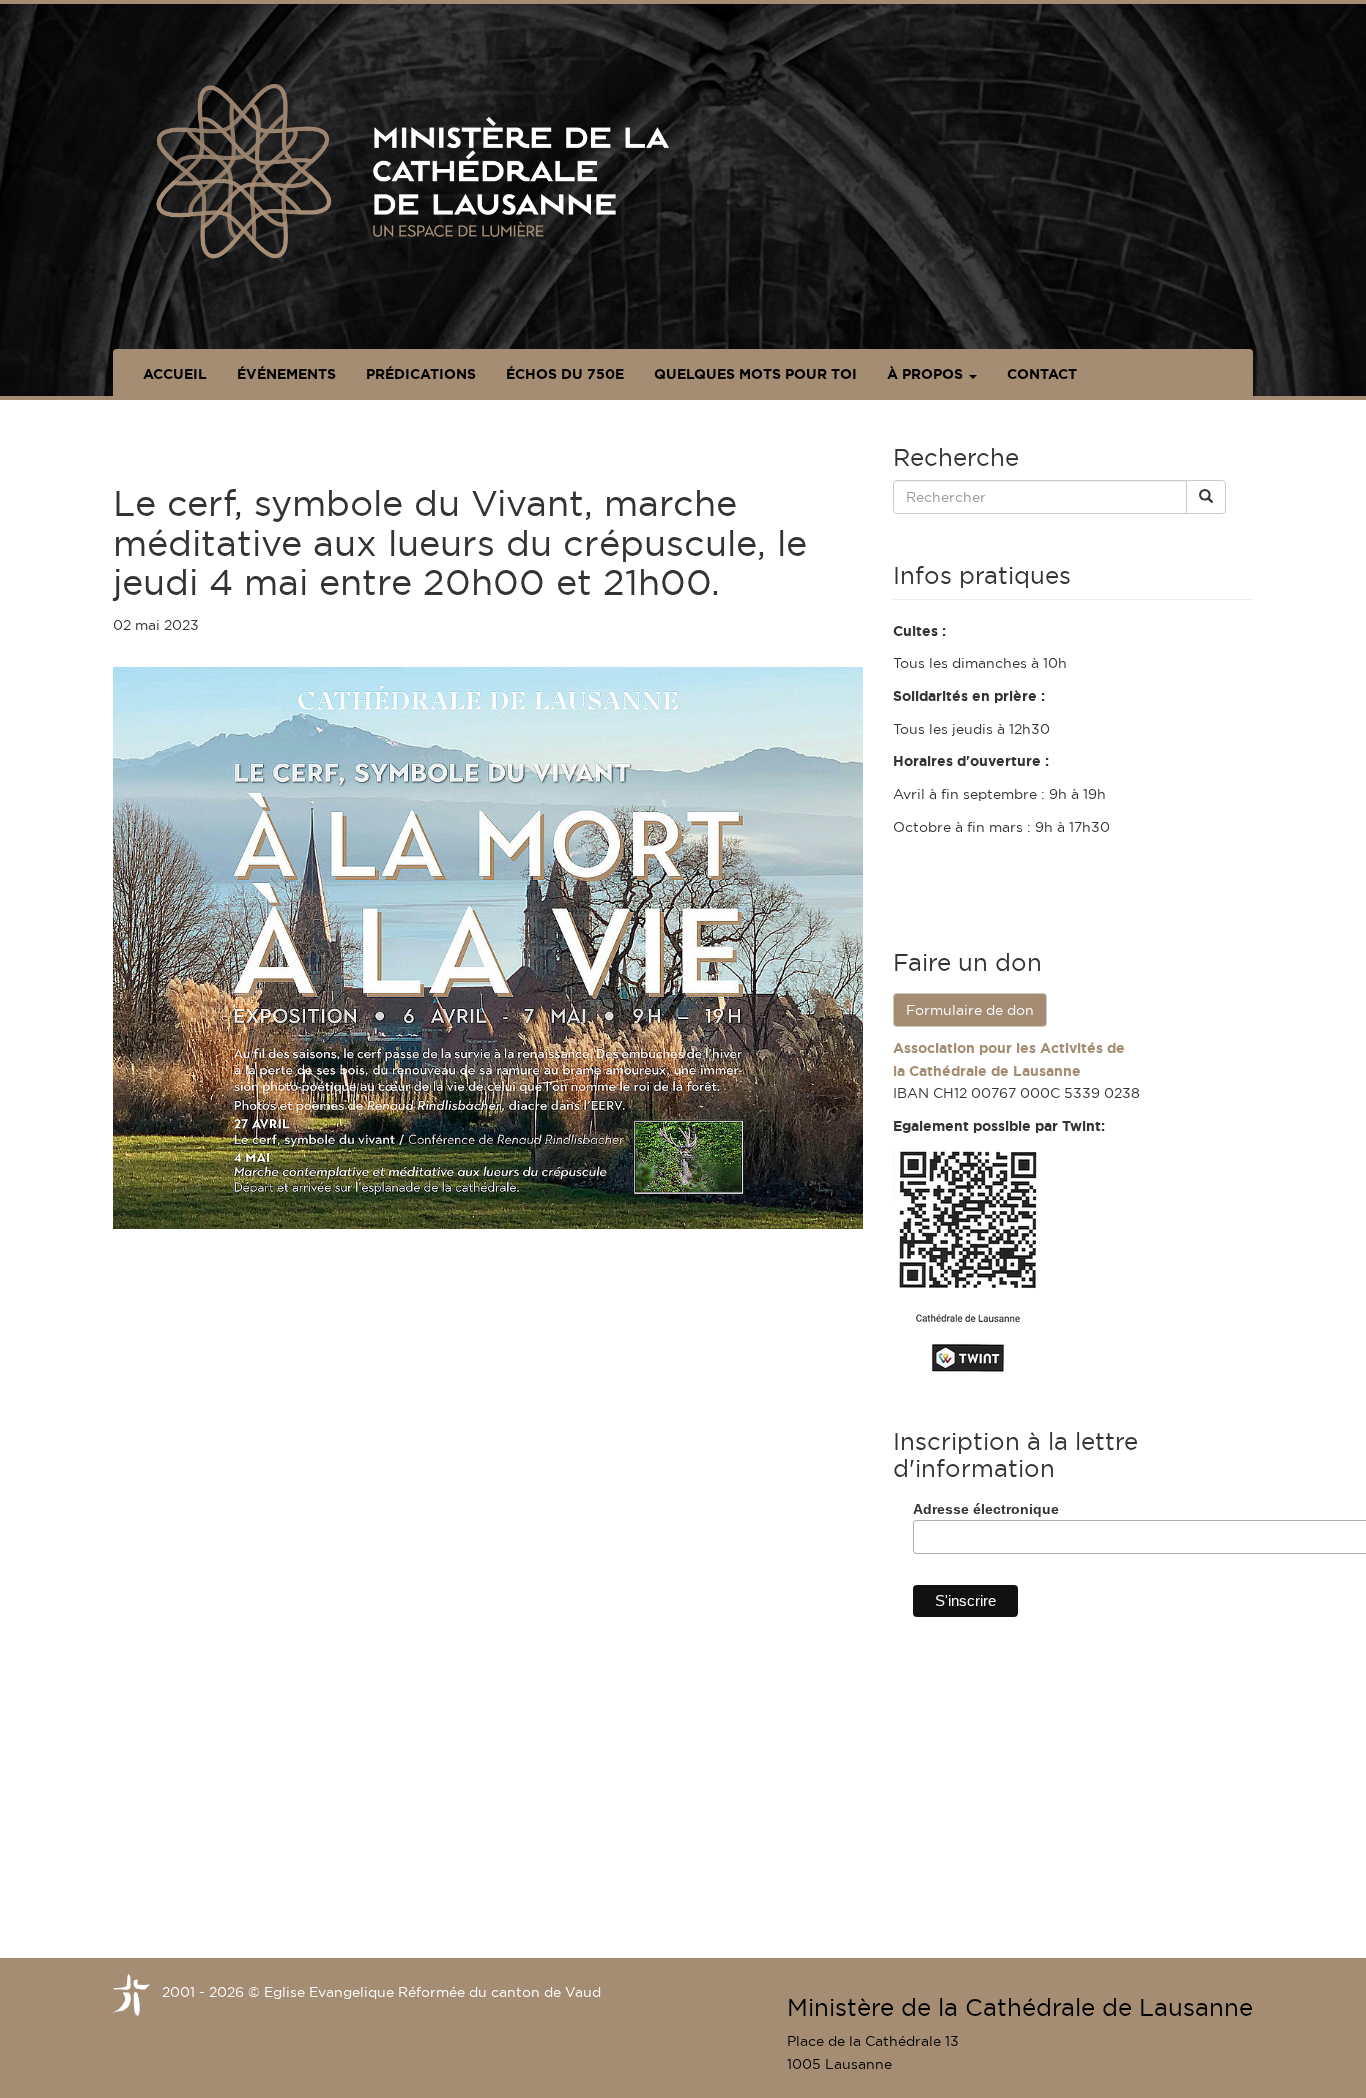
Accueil (175, 374)
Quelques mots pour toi (755, 374)
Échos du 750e (565, 374)
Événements (286, 374)
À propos (927, 374)
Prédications (421, 374)
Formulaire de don (970, 1010)
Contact (1042, 374)
